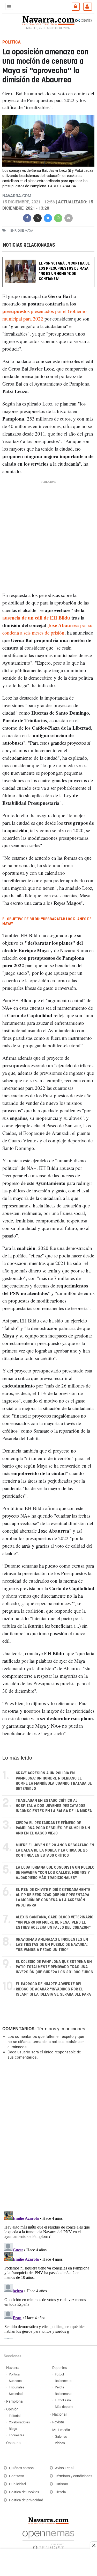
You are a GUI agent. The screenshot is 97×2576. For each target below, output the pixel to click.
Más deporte (64, 2407)
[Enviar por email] (69, 218)
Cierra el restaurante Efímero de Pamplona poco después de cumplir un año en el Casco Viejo (53, 1828)
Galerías (61, 2436)
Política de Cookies (24, 2492)
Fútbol (59, 2374)
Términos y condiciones (61, 2029)
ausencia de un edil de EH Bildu (36, 618)
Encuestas (17, 2435)
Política (14, 2374)
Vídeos (60, 2443)
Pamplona (14, 2401)
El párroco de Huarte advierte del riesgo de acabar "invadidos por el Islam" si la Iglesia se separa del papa (53, 1989)
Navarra (13, 2368)
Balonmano (63, 2394)
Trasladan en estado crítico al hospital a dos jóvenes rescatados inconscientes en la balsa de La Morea (54, 1806)
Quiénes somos (21, 2468)
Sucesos (15, 2381)
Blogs (13, 2429)
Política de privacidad (26, 2500)
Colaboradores (19, 2422)
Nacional (59, 2414)
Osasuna (13, 2443)
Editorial (15, 2416)
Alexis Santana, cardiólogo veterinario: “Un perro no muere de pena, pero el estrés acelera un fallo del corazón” (55, 1922)
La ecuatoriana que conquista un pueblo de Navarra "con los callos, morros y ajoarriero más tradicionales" (55, 1873)
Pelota (59, 2387)
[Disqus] (47, 2135)
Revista (58, 2422)
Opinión (12, 2409)
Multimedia (61, 2430)
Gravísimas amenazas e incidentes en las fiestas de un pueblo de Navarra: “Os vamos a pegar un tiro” (52, 1945)
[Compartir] (27, 218)
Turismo (62, 2484)
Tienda (61, 2492)
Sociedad (16, 2394)
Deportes (59, 2368)
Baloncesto (63, 2381)
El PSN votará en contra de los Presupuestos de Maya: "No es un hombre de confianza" (64, 271)
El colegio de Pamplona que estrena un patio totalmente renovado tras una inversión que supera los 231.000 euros (54, 1967)
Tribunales (17, 2387)
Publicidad (17, 2484)
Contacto (17, 2476)
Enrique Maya (22, 230)
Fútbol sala (63, 2400)
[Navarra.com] (48, 20)
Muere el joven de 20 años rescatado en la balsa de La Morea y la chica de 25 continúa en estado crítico (55, 1850)
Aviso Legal (64, 2468)
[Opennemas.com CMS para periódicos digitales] (48, 2539)
